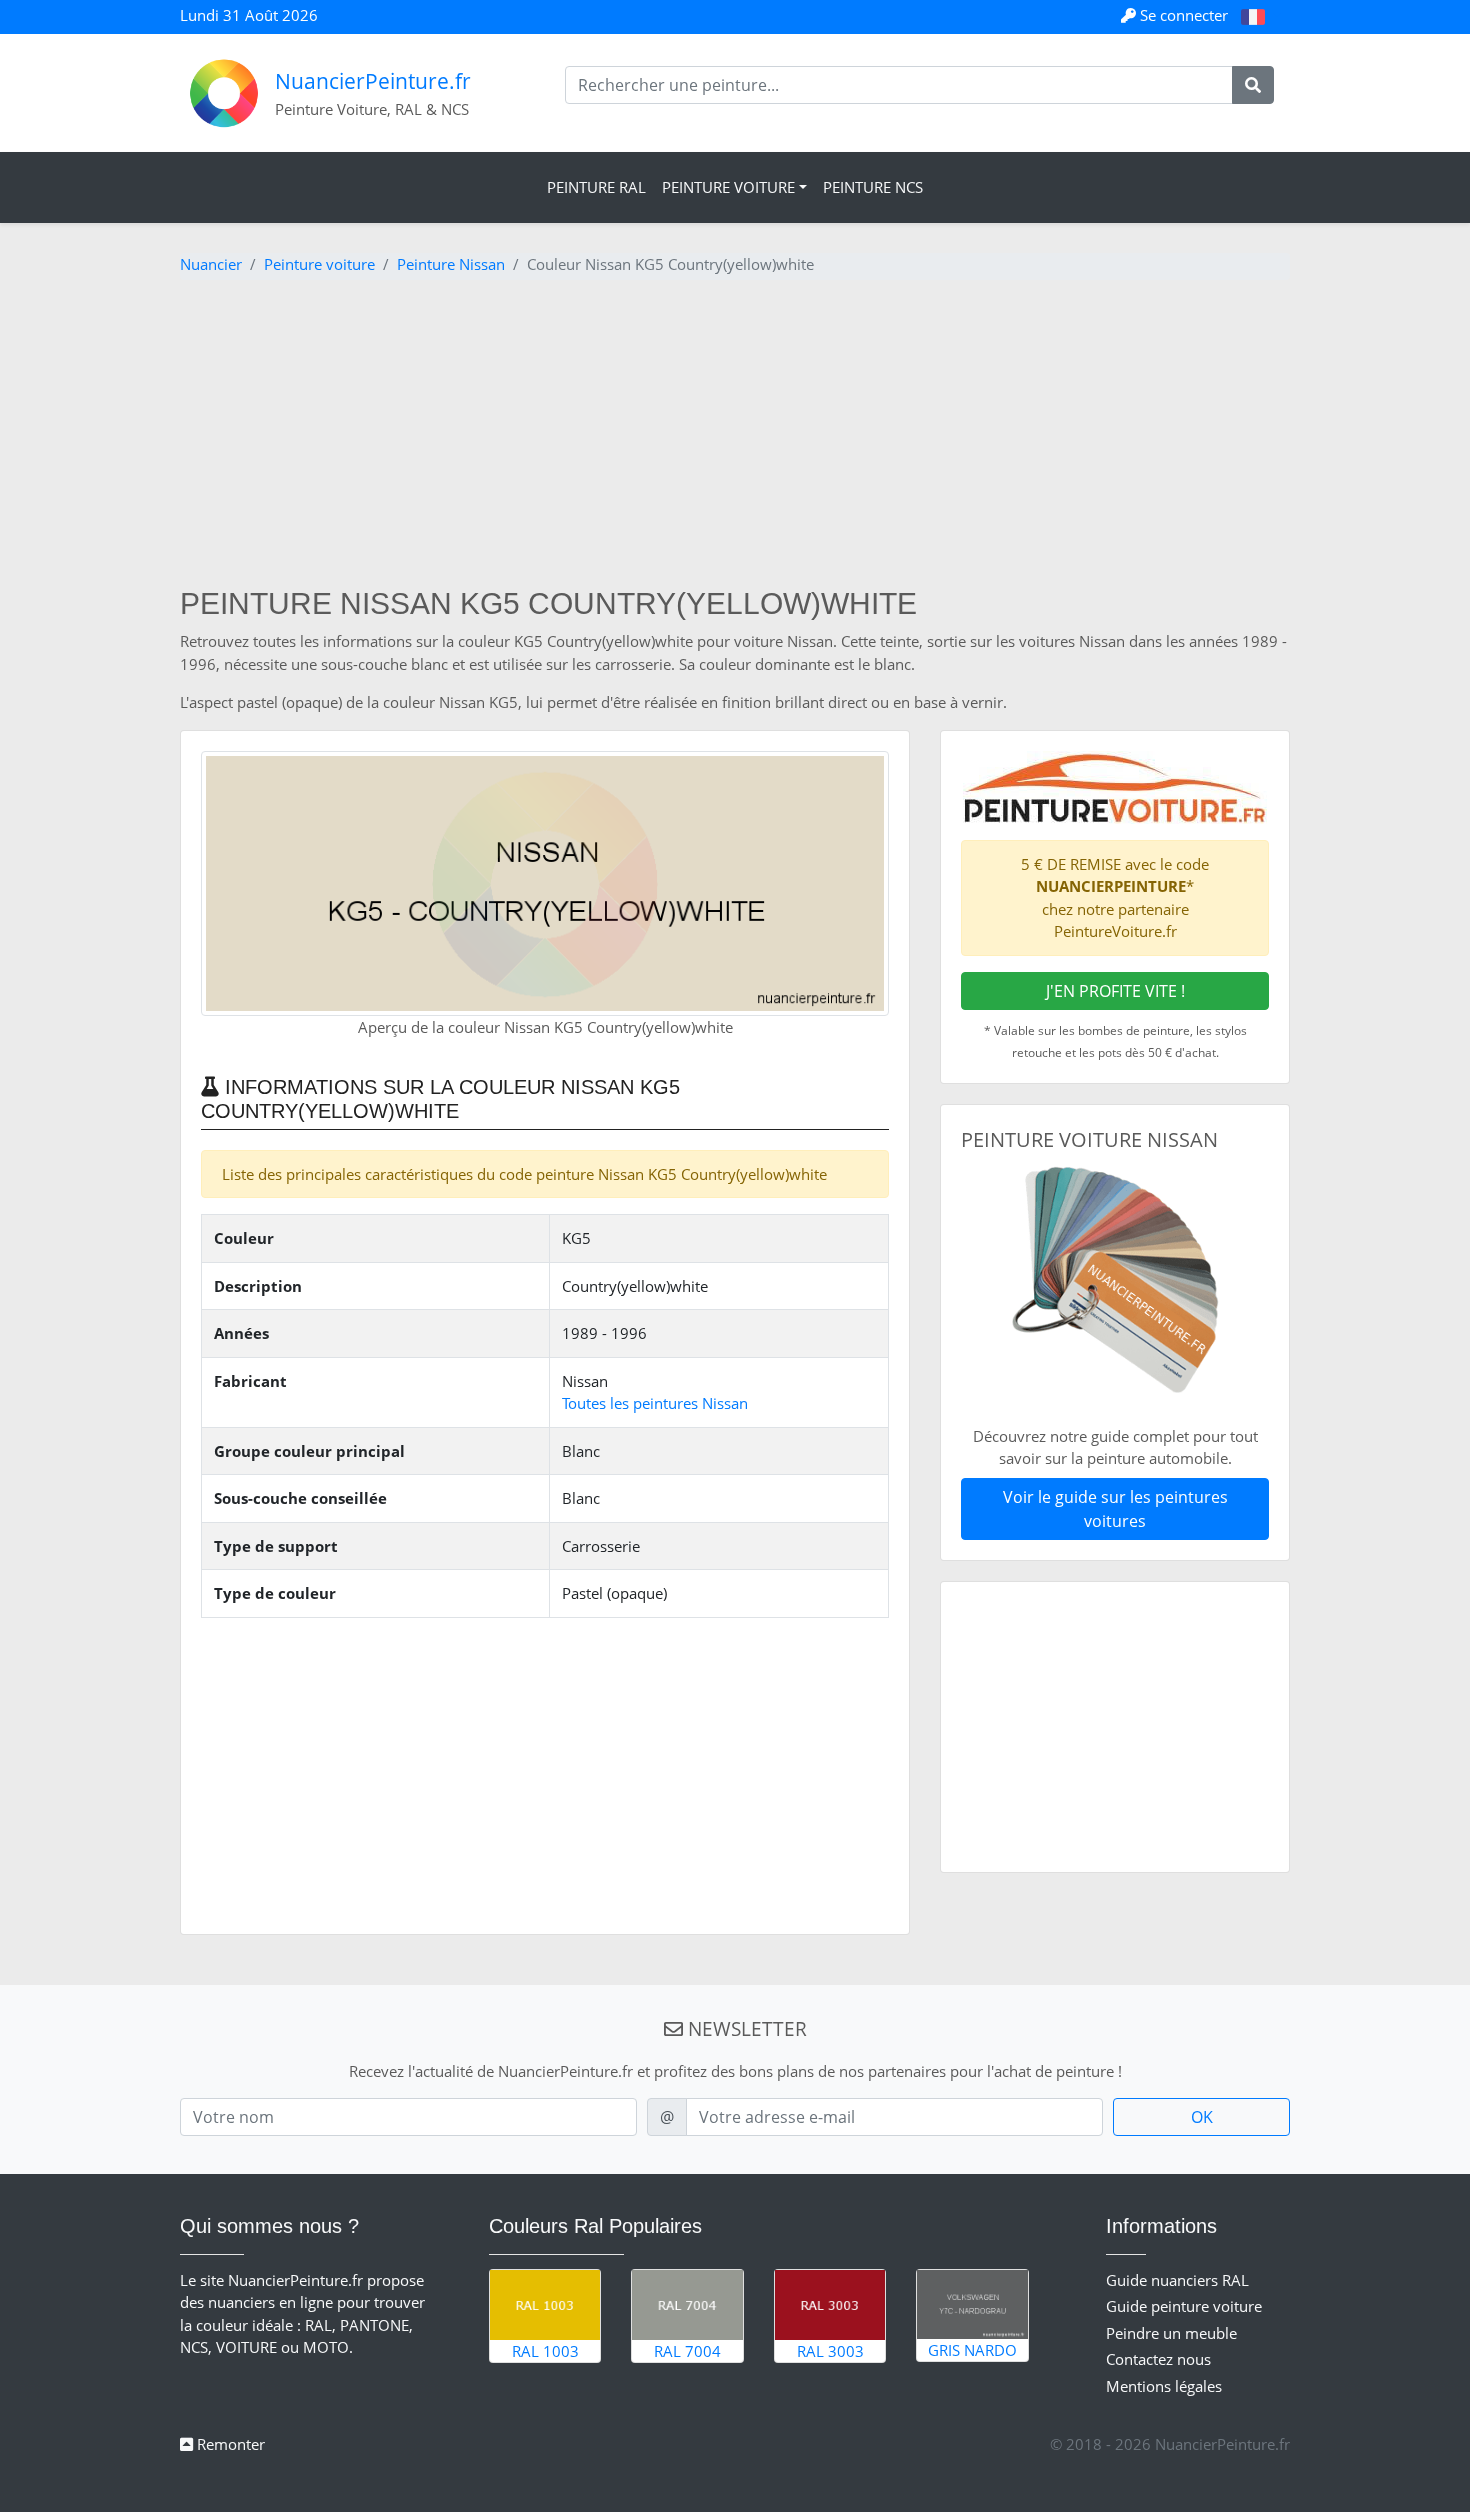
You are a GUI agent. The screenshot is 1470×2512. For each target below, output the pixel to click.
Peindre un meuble (1171, 2333)
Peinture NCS (873, 187)
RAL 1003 (545, 2351)
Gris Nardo (972, 2350)
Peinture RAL (596, 187)
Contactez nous (1158, 2359)
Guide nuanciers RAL (1177, 2280)
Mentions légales (1164, 2386)
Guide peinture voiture (1184, 2306)
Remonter (229, 2444)
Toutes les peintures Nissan (655, 1403)
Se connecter (1184, 15)
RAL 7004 (687, 2351)
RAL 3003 (830, 2351)
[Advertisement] (735, 436)
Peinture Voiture (728, 187)
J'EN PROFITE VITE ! (1115, 991)
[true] (1253, 85)
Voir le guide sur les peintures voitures (1115, 1509)
